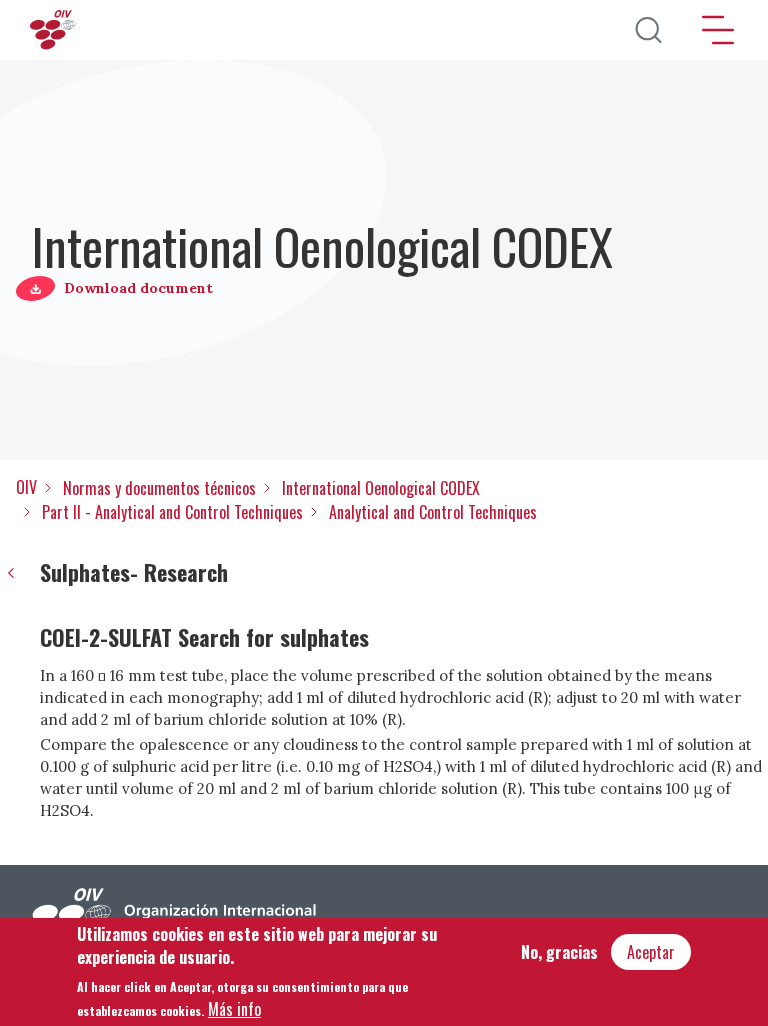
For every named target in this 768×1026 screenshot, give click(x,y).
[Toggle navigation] (718, 30)
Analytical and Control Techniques (433, 512)
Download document (138, 288)
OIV (26, 487)
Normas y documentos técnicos (159, 488)
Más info (234, 1009)
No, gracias (559, 952)
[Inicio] (55, 30)
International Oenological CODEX (381, 488)
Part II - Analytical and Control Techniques (172, 512)
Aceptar (651, 952)
